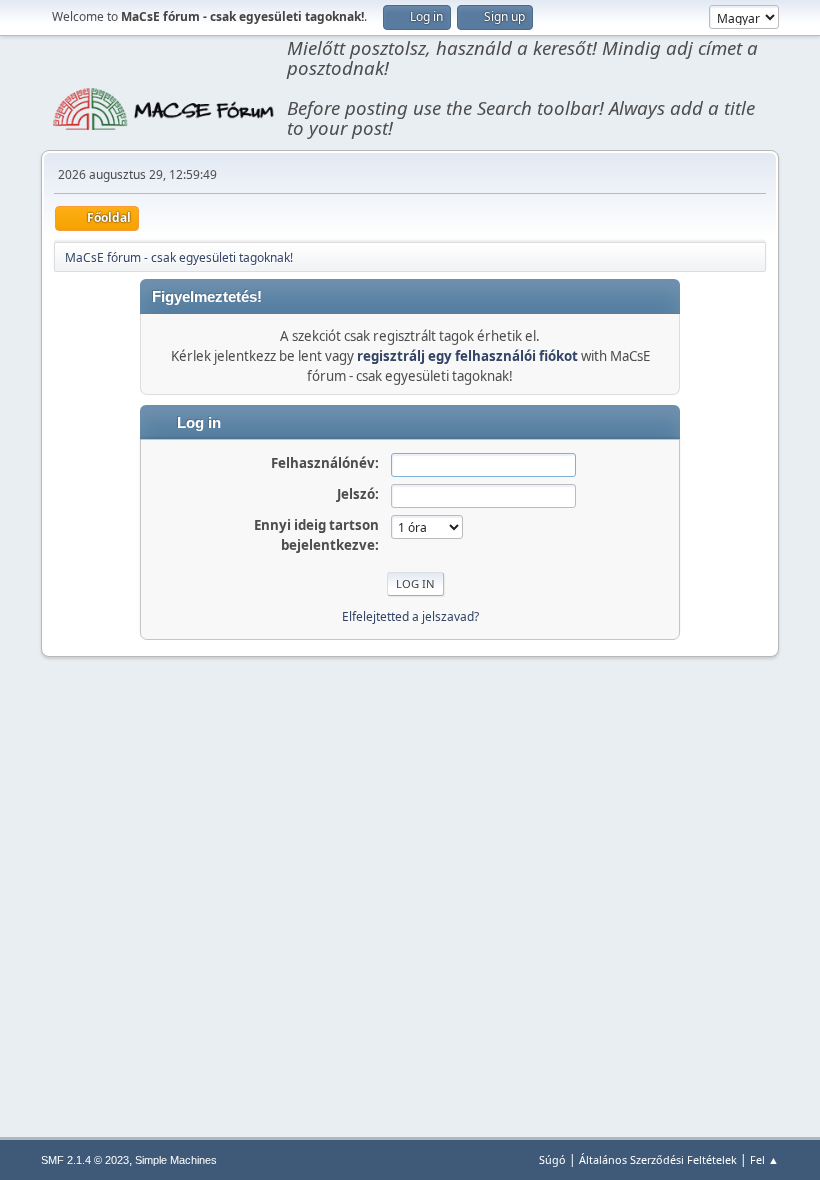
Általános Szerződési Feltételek (658, 1159)
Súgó (552, 1159)
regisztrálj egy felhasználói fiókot (467, 356)
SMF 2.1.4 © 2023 (85, 1160)
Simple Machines (176, 1160)
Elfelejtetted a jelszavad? (410, 616)
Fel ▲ (764, 1159)
